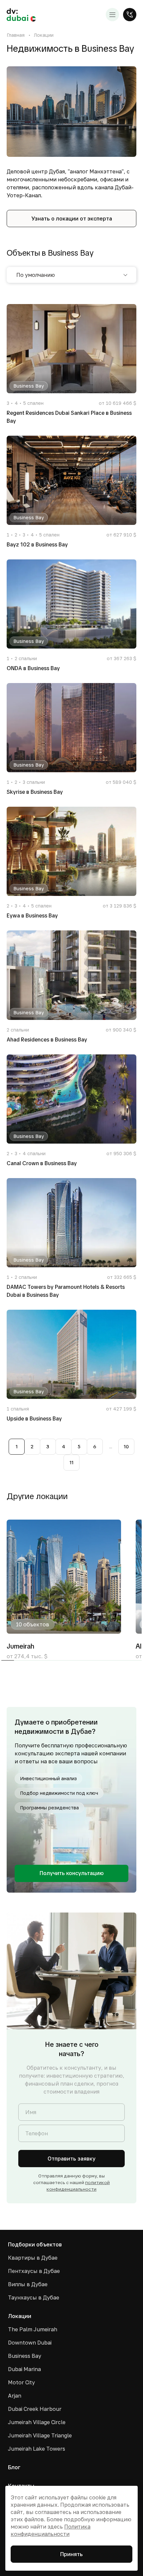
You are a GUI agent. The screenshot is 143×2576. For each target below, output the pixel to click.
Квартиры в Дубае (33, 2258)
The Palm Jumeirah (33, 2329)
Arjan (15, 2396)
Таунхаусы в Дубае (34, 2297)
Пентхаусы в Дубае (34, 2271)
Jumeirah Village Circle (37, 2422)
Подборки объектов (35, 2244)
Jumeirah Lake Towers (37, 2449)
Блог (14, 2467)
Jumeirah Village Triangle (40, 2435)
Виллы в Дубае (28, 2284)
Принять (71, 2554)
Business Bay (25, 2356)
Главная (16, 35)
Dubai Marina (24, 2369)
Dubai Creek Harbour (35, 2409)
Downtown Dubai (30, 2343)
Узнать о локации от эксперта (72, 219)
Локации (44, 35)
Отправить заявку (71, 2159)
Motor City (21, 2382)
